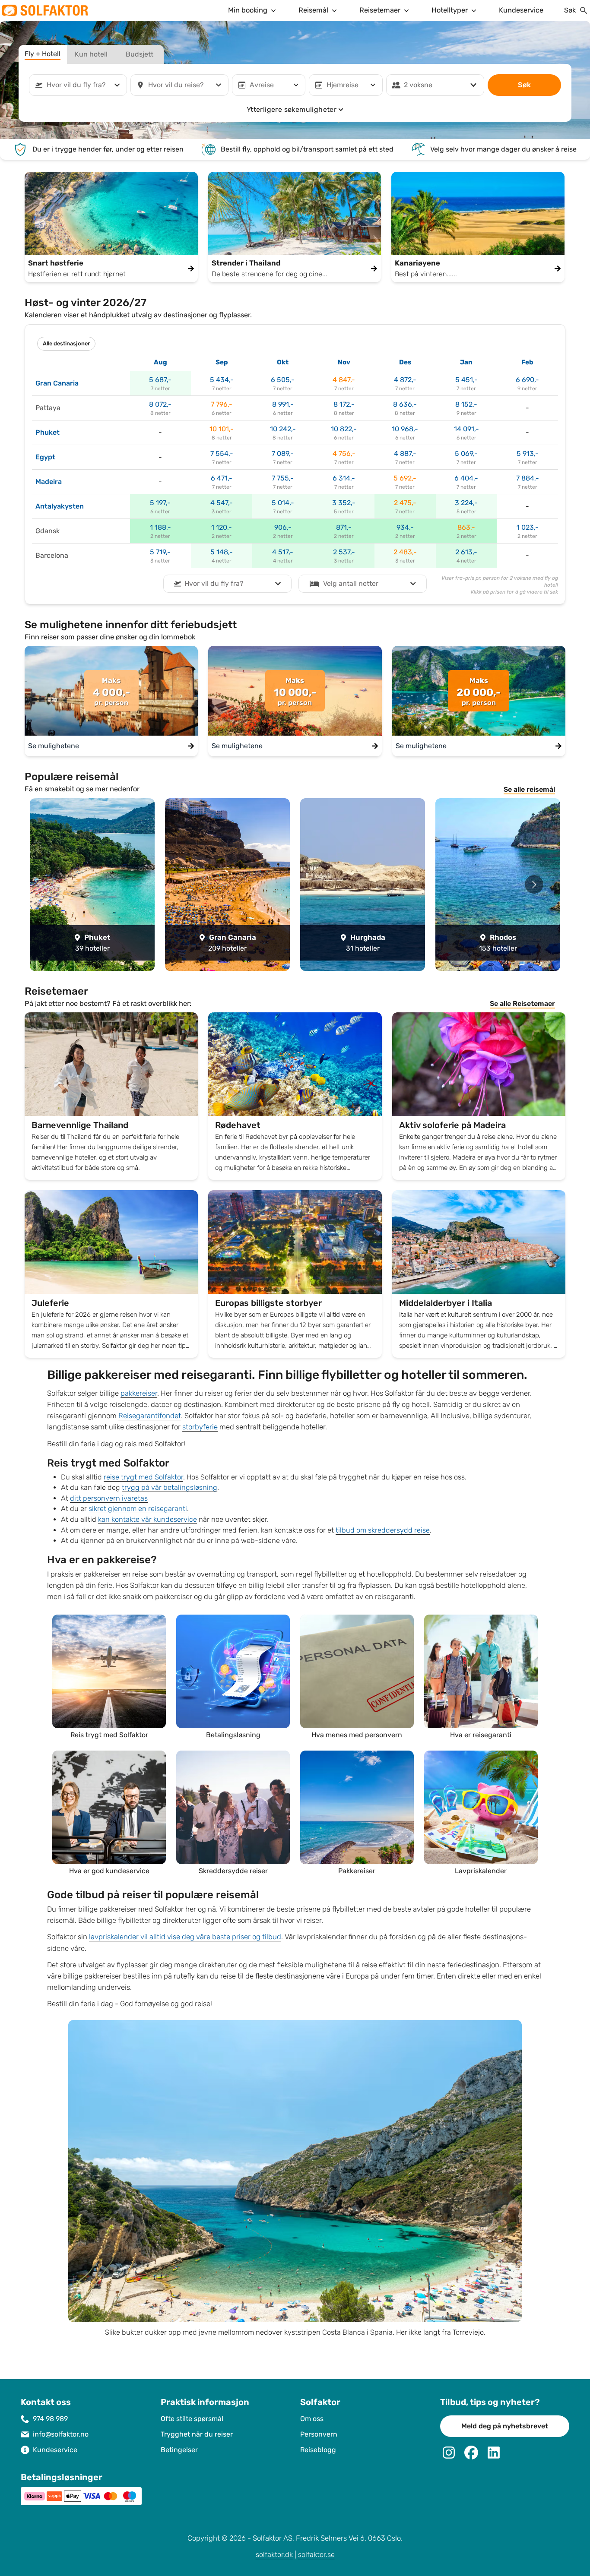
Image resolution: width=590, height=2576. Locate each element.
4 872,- (405, 380)
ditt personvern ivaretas (109, 1498)
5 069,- (466, 454)
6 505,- (283, 380)
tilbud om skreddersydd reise (383, 1530)
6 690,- (527, 380)
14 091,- (466, 429)
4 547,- (222, 503)
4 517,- (283, 552)
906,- (283, 527)
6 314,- (344, 478)
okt (283, 362)
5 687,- (160, 380)
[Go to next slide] (534, 884)
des (405, 362)
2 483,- (405, 552)
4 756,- (344, 454)
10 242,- (283, 429)
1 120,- (222, 527)
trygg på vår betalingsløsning (170, 1487)
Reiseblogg (318, 2450)
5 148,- (222, 552)
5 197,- (160, 503)
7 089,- (283, 454)
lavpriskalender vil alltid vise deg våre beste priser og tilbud (185, 1937)
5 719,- (160, 552)
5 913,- (528, 454)
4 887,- (405, 454)
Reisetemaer (380, 10)
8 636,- (405, 404)
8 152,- (466, 404)
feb (527, 362)
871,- (344, 527)
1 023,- (528, 527)
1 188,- (160, 527)
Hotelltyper (450, 10)
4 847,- (344, 380)
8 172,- (344, 404)
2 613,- (466, 552)
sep (222, 362)
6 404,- (466, 478)
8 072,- (160, 404)
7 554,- (222, 454)
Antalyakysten (60, 506)
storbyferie (200, 1427)
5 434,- (222, 380)
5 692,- (405, 478)
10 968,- (405, 429)
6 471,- (222, 478)
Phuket (48, 432)
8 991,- (283, 404)
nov (344, 362)
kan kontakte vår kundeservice (147, 1519)
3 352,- (344, 503)
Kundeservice (521, 10)
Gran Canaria (57, 383)
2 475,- (405, 503)
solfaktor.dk (274, 2555)
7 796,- (222, 404)
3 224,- (466, 503)
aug (160, 362)
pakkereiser (139, 1393)
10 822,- (344, 429)
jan (466, 362)
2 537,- (344, 552)
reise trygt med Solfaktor (143, 1477)
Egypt (45, 457)
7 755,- (283, 478)
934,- (405, 527)
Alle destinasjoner (66, 344)
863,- (466, 527)
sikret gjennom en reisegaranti (138, 1509)
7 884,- (528, 478)
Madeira (49, 482)
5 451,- (466, 380)
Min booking (248, 10)
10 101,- (222, 429)
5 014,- (283, 503)
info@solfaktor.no (61, 2434)
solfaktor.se (316, 2555)
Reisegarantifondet (150, 1416)
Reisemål (313, 10)
